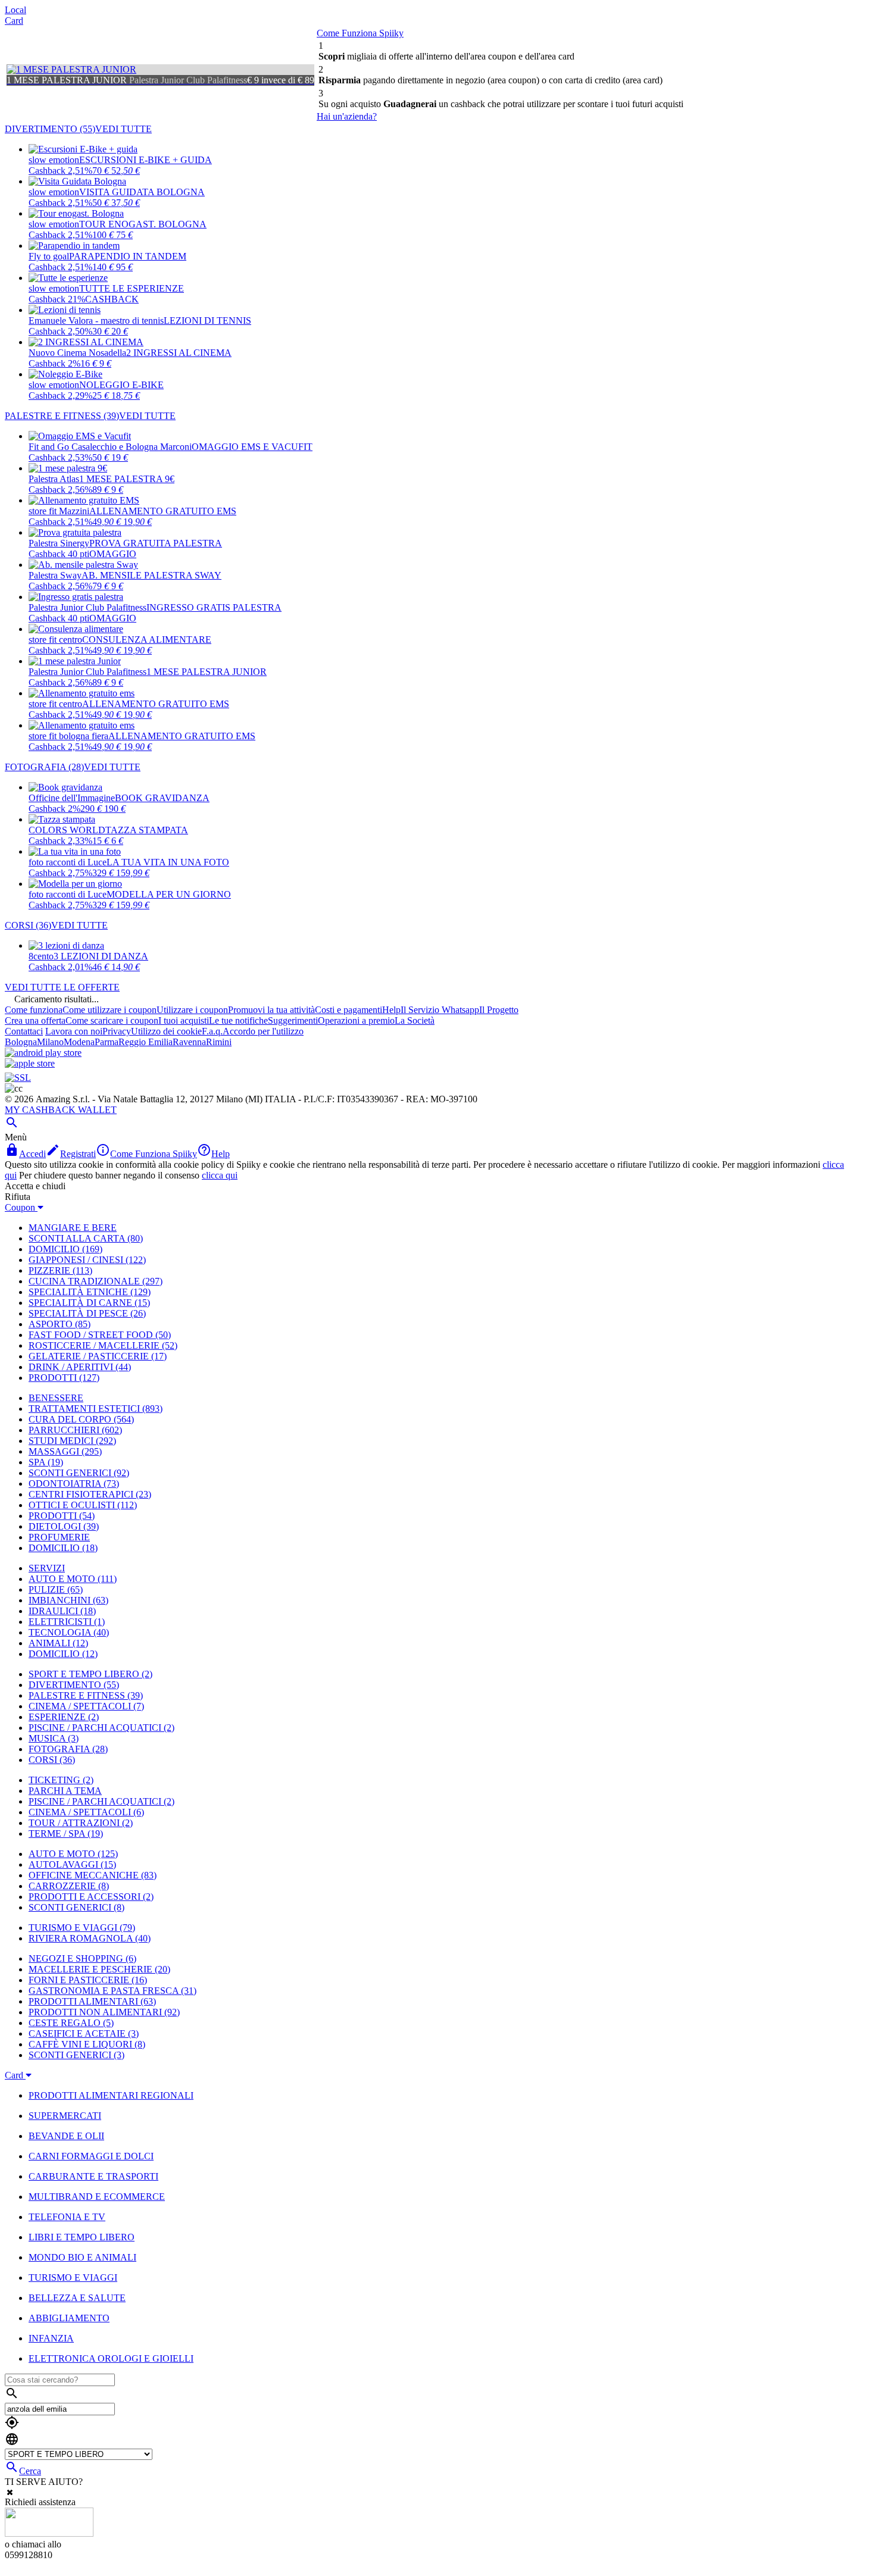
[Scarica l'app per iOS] (30, 1063)
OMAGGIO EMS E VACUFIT (252, 447)
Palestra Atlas (54, 479)
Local (15, 10)
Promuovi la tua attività (271, 1010)
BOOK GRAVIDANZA (162, 798)
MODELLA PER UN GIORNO (169, 894)
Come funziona (34, 1010)
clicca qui (220, 1175)
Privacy (117, 1031)
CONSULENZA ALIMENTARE (147, 640)
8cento (41, 956)
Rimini (219, 1042)
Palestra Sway (55, 575)
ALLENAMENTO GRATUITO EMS (163, 511)
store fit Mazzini (59, 511)
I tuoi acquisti (184, 1020)
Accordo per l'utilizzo (263, 1031)
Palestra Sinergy (59, 543)
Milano (50, 1042)
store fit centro (55, 640)
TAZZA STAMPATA (147, 830)
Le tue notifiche (238, 1020)
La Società (415, 1020)
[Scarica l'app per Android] (43, 1053)
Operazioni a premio (356, 1020)
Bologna (21, 1042)
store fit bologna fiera (68, 736)
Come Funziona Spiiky (360, 33)
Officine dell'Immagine (72, 798)
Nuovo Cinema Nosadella (77, 353)
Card (14, 21)
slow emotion (54, 160)
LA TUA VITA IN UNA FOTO (168, 862)
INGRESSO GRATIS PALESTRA (214, 607)
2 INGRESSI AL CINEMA (179, 353)
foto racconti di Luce (68, 862)
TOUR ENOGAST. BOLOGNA (143, 224)
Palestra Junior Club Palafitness (87, 607)
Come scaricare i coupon (112, 1020)
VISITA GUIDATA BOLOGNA (142, 192)
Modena (79, 1042)
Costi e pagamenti (349, 1010)
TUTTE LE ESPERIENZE (132, 288)
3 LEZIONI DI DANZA (101, 956)
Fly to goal (49, 256)
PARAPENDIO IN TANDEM (128, 256)
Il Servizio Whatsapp (440, 1010)
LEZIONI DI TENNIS (207, 321)
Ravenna (189, 1042)
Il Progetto (499, 1010)
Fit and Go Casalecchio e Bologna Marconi (110, 447)
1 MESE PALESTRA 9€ (127, 479)
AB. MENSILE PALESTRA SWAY (151, 575)
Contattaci (24, 1031)
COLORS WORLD (67, 830)
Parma (107, 1042)
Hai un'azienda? (347, 116)
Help (391, 1010)
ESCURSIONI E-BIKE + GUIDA (146, 160)
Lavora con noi (74, 1031)
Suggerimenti (293, 1020)
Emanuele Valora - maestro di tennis (96, 321)
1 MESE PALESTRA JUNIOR (207, 672)
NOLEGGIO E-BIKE (121, 385)
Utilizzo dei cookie (166, 1031)
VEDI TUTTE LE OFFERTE (62, 987)
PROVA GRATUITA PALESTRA (156, 543)
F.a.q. (212, 1031)
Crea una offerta (35, 1020)
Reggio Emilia (146, 1042)
